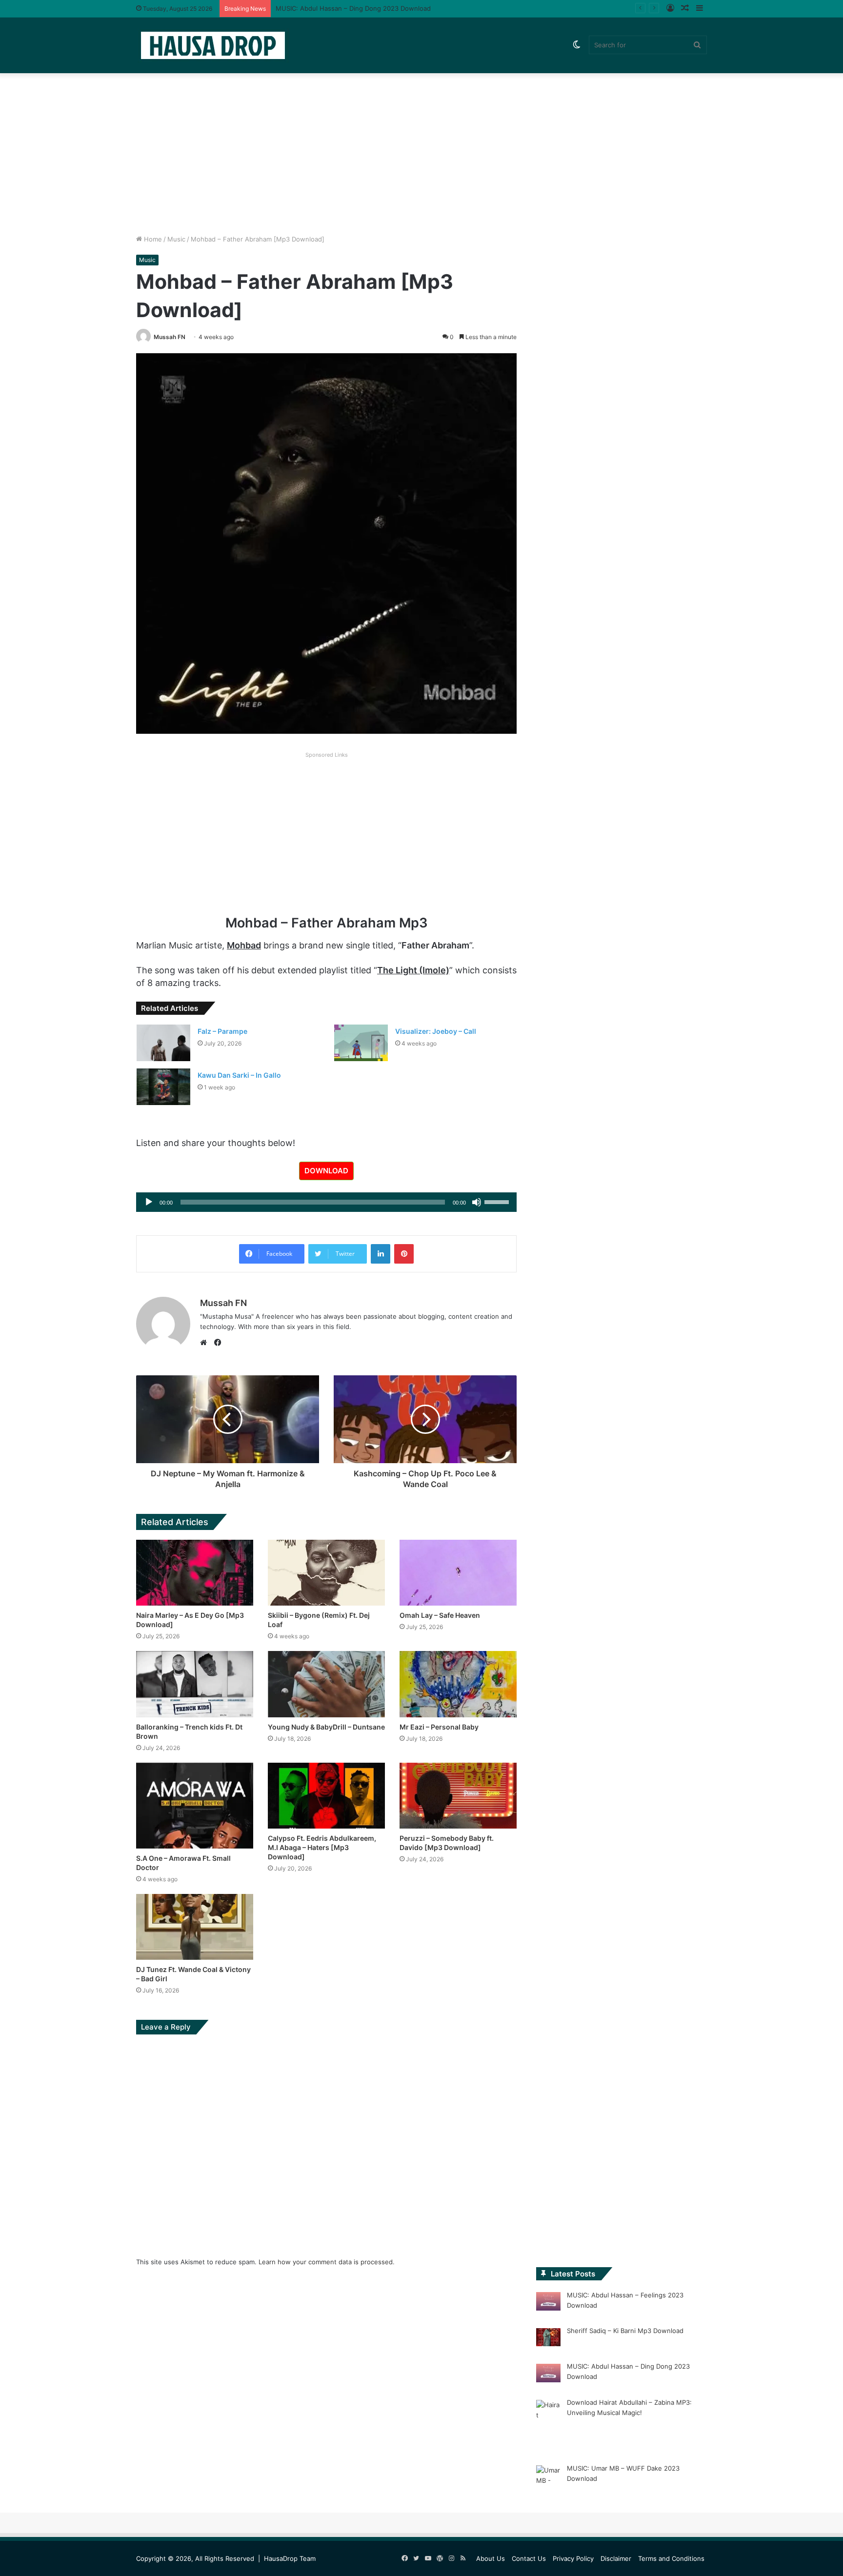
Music (176, 239)
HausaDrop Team (290, 2558)
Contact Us (529, 2558)
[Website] (206, 1343)
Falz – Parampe (222, 1031)
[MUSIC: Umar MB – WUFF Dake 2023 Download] (548, 2486)
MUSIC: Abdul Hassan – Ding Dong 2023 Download (353, 8)
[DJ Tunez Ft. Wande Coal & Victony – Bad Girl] (195, 1927)
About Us (491, 2558)
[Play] (149, 1202)
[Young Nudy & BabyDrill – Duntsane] (326, 1684)
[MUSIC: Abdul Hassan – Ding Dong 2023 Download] (548, 2375)
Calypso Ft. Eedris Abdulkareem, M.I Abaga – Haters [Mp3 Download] (322, 1847)
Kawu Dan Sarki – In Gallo (239, 1075)
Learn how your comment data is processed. (327, 2262)
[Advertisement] (421, 151)
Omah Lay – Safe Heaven (440, 1615)
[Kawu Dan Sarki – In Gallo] (163, 1087)
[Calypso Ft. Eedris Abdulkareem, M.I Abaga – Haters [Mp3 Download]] (326, 1796)
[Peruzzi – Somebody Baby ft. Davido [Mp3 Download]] (458, 1796)
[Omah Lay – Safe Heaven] (458, 1573)
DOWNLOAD (326, 1171)
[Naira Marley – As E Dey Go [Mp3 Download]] (195, 1573)
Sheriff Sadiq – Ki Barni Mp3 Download (625, 2331)
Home (152, 239)
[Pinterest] (404, 1254)
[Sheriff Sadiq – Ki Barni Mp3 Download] (548, 2339)
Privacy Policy (573, 2558)
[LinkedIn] (381, 1254)
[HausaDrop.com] (213, 45)
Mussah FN (170, 337)
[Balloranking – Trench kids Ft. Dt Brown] (195, 1684)
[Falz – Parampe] (163, 1043)
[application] (326, 1202)
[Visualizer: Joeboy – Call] (361, 1043)
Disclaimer (616, 2558)
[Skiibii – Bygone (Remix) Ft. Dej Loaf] (326, 1573)
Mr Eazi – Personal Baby (439, 1727)
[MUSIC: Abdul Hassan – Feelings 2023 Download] (548, 2303)
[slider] (498, 1201)
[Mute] (477, 1202)
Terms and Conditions (671, 2558)
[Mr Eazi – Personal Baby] (458, 1684)
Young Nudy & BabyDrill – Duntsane (326, 1727)
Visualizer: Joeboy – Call (436, 1031)
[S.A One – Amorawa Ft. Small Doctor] (195, 1806)
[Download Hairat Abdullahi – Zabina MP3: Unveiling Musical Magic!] (548, 2425)
